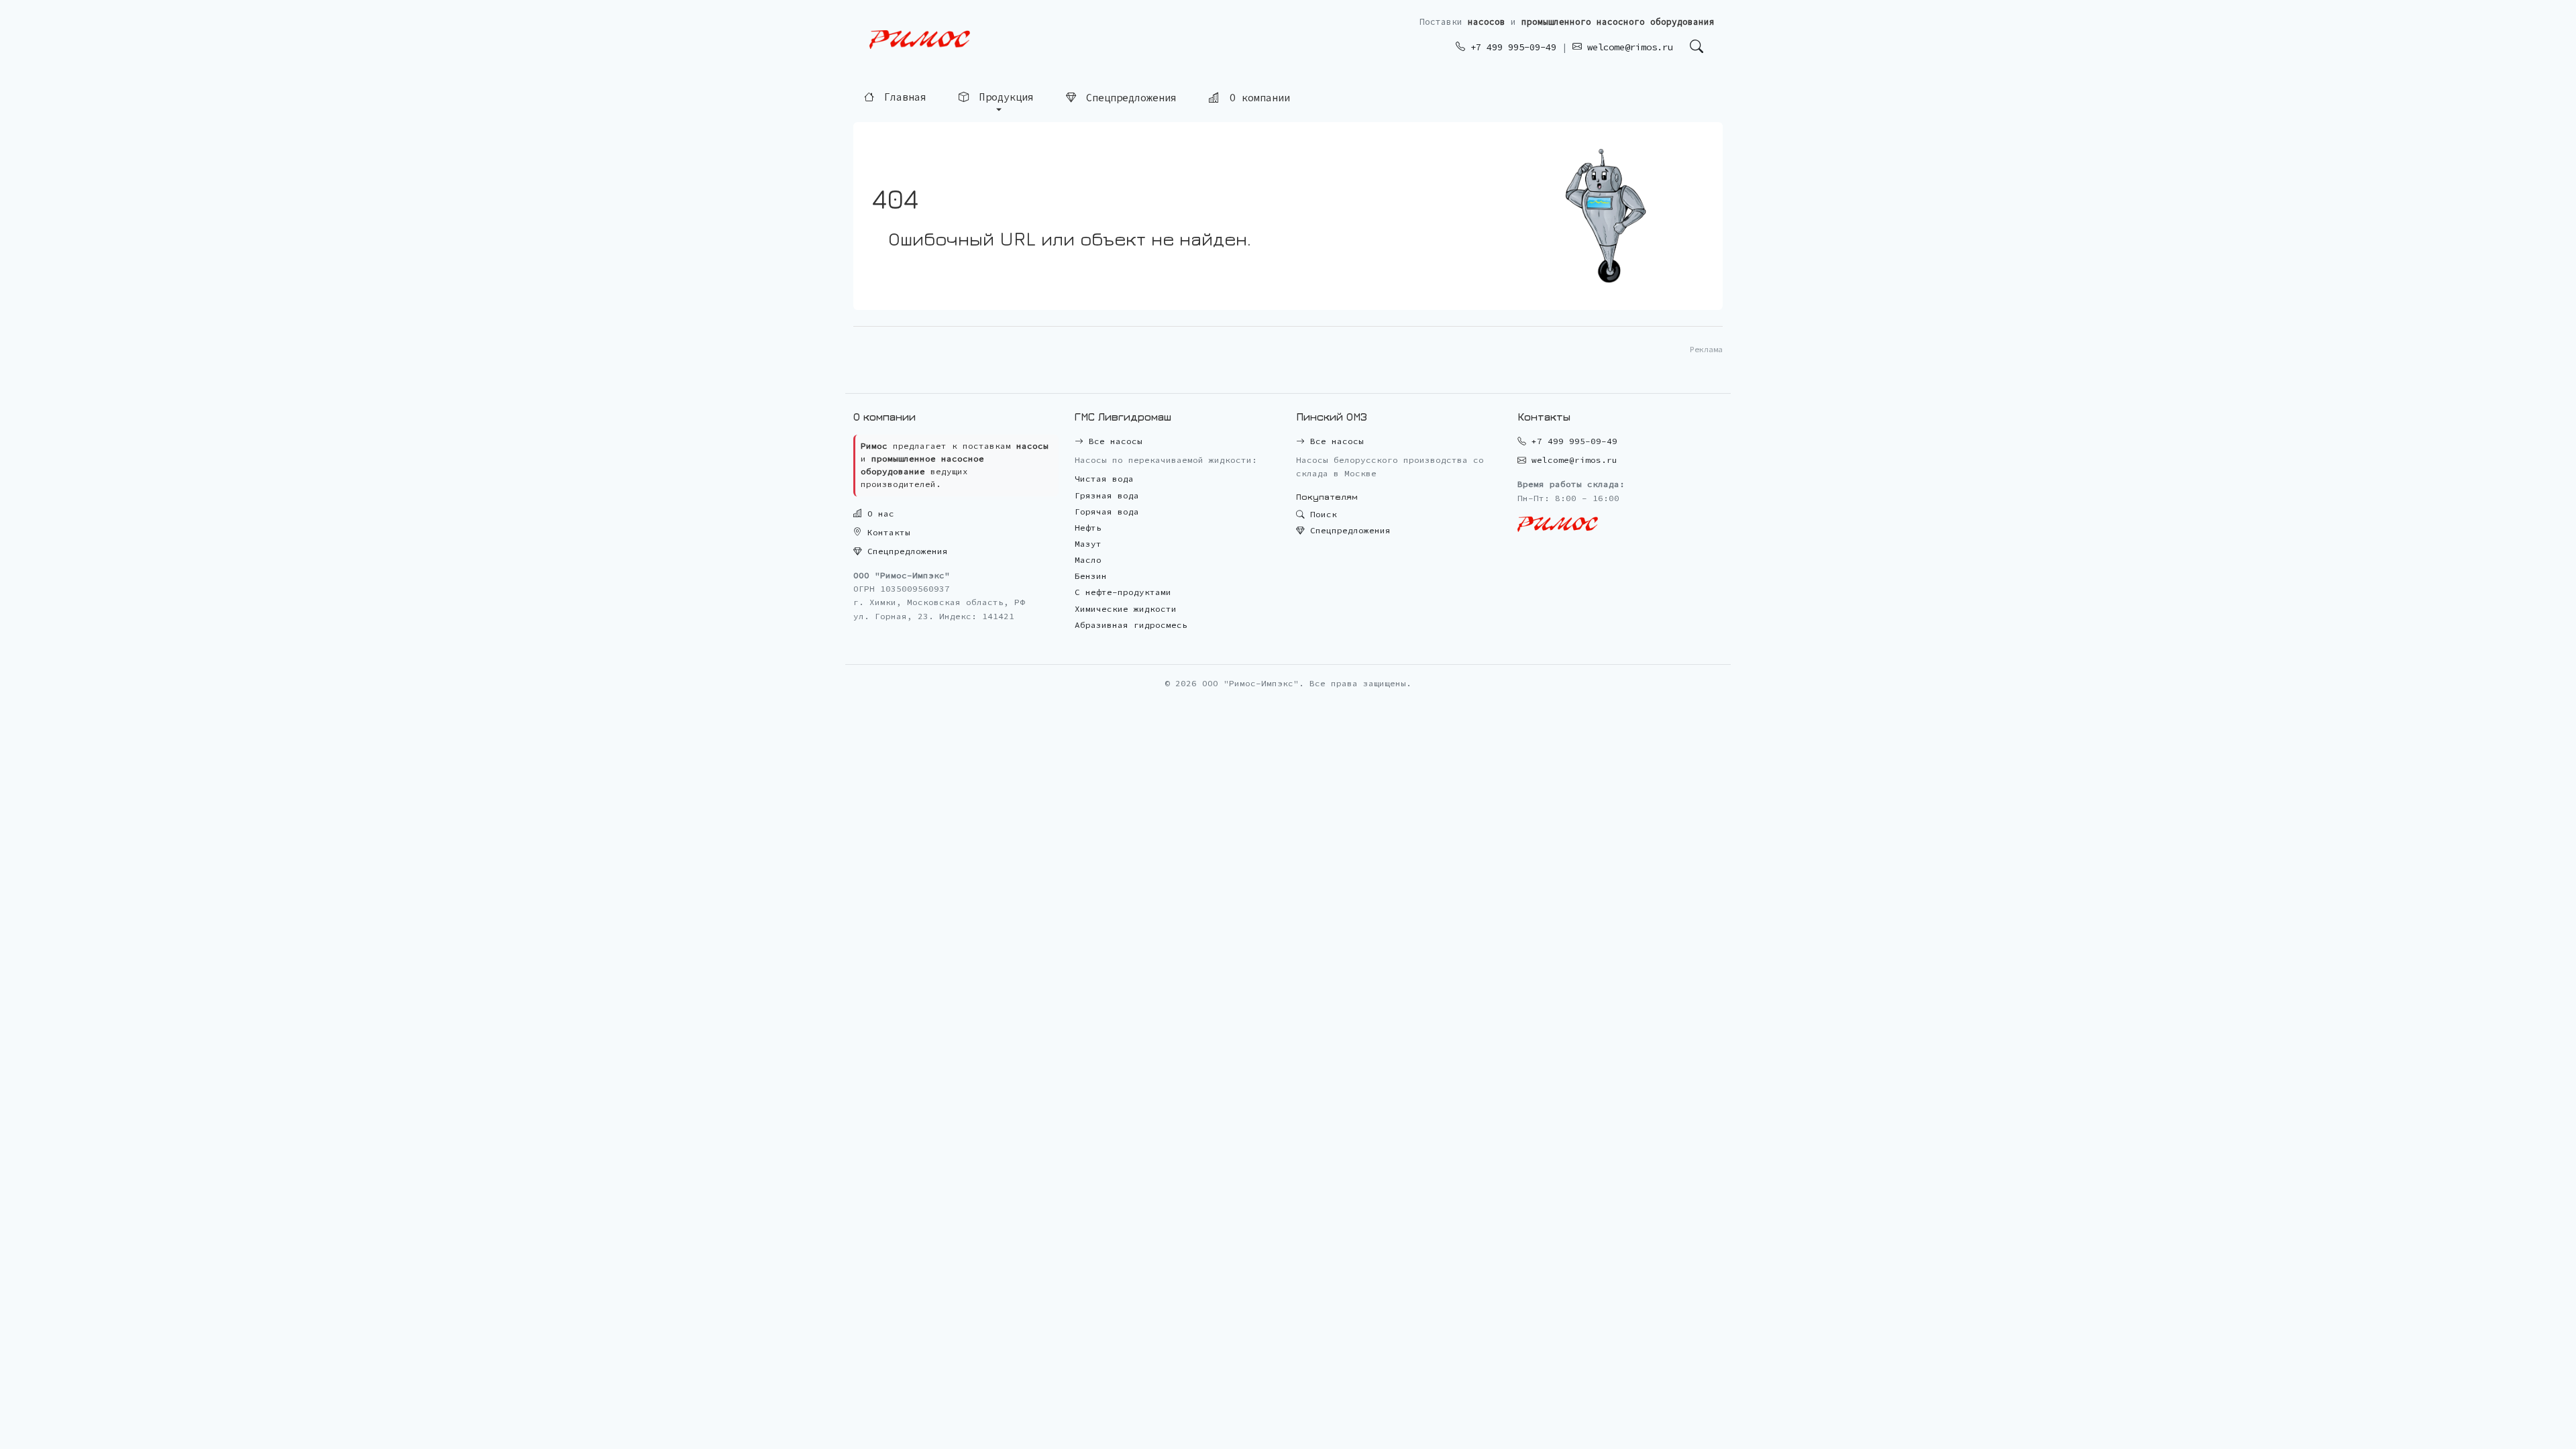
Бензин (1091, 576)
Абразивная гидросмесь (1131, 625)
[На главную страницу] (920, 40)
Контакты (886, 532)
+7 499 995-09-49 (1511, 47)
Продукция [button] (1004, 96)
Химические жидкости (1126, 609)
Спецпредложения (1128, 96)
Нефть (1088, 528)
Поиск (1321, 514)
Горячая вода (1107, 512)
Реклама (1706, 349)
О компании (1257, 96)
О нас (878, 514)
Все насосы (1113, 441)
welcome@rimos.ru (1627, 47)
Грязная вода (1107, 495)
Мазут (1088, 544)
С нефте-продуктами (1123, 592)
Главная (902, 96)
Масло (1088, 560)
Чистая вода (1104, 479)
